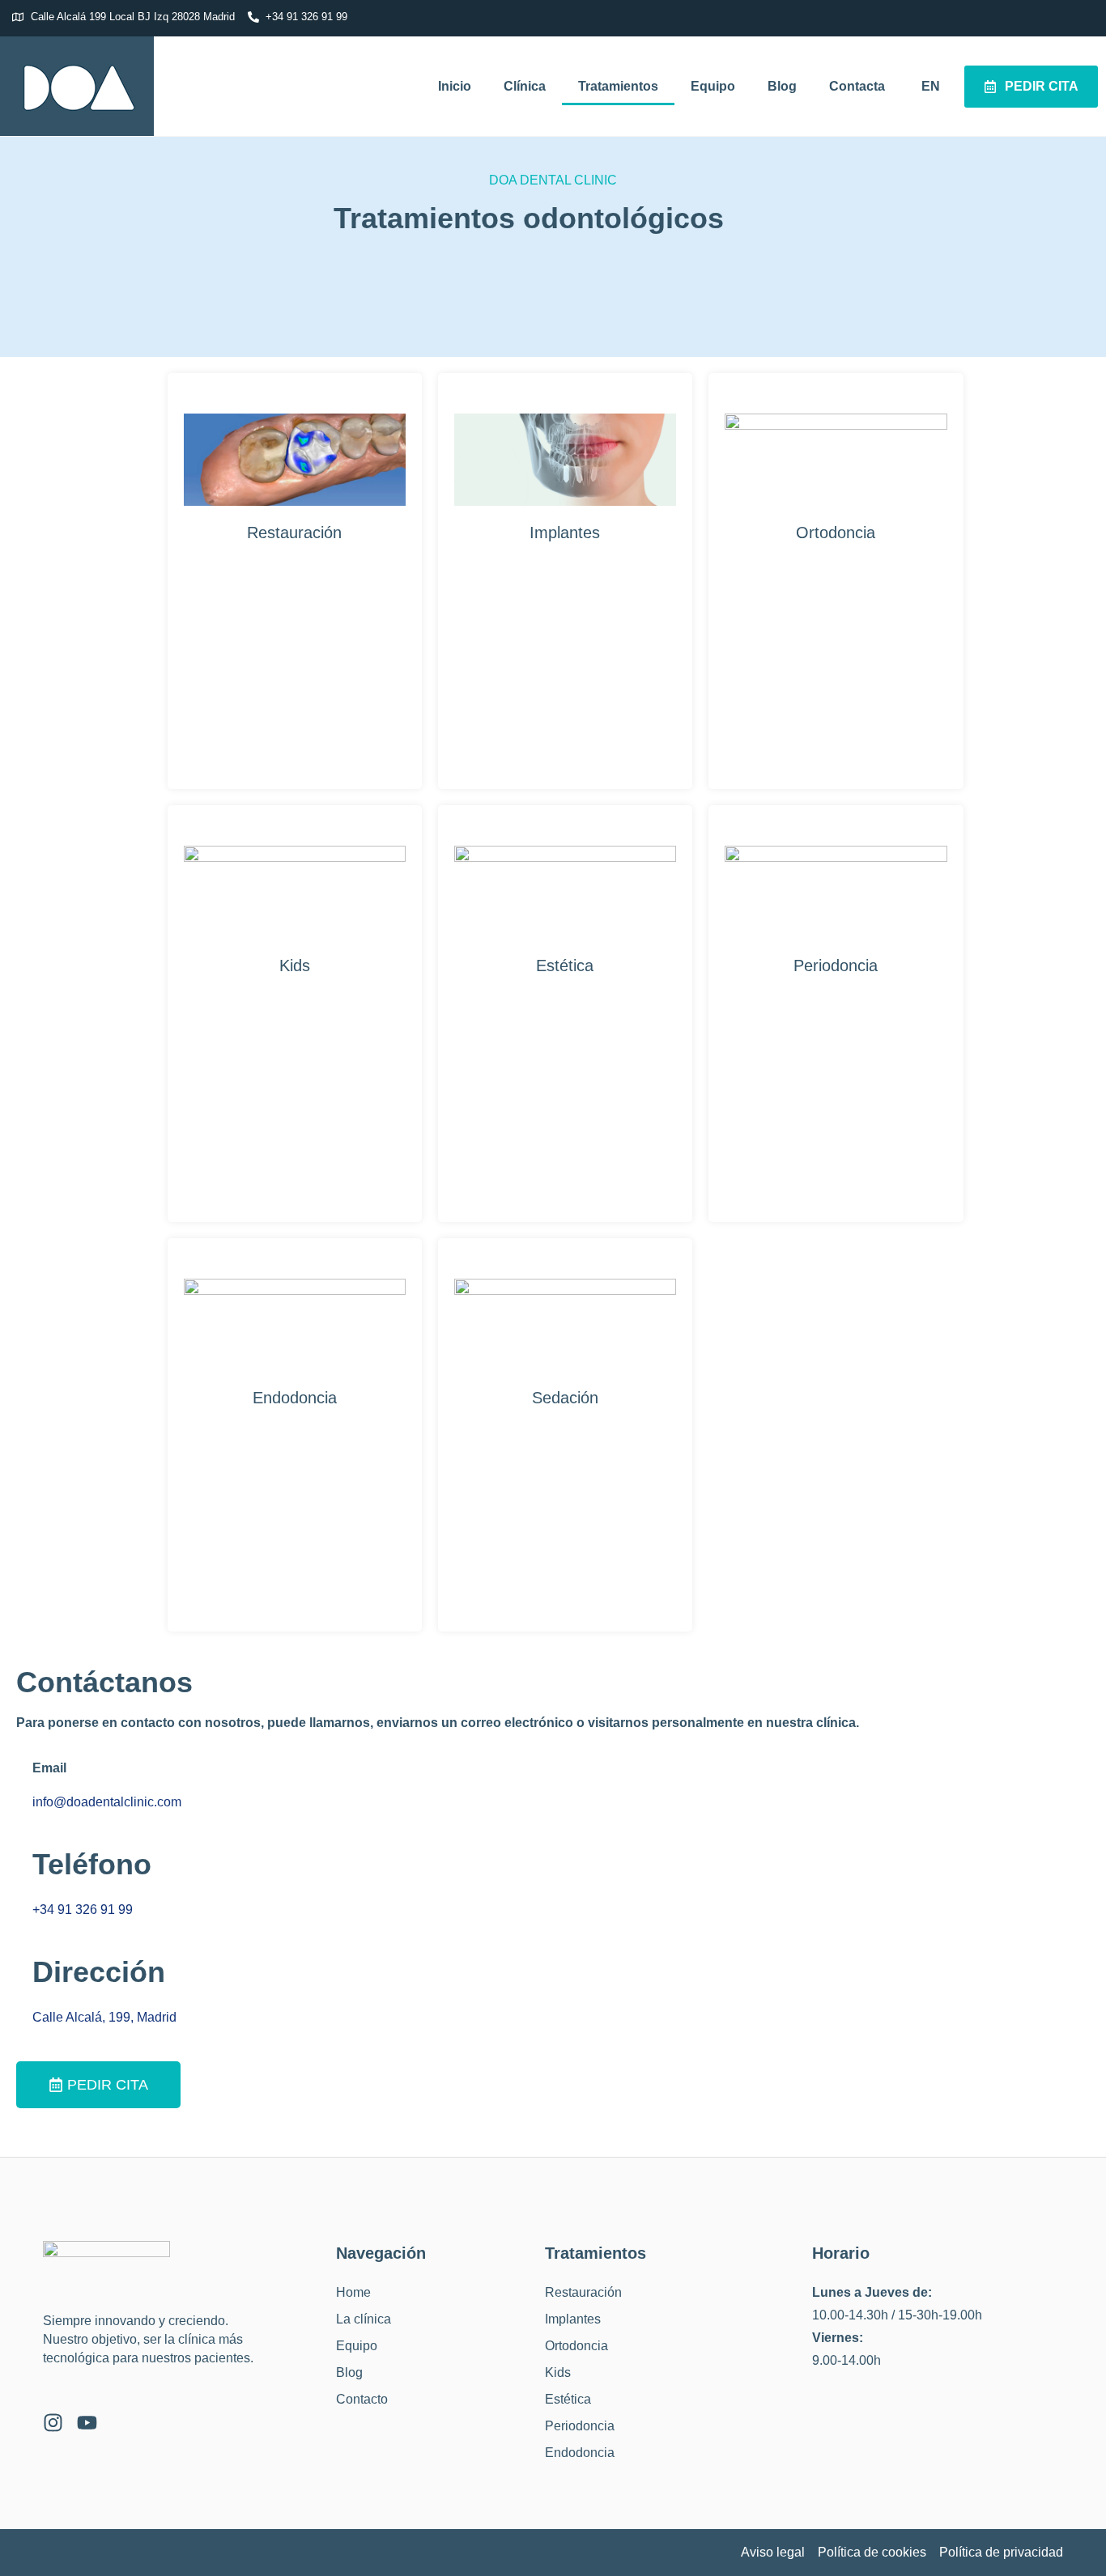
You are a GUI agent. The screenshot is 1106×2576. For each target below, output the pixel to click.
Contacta (857, 86)
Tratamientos (618, 86)
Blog (782, 86)
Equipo (713, 86)
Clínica (525, 86)
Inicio (455, 86)
